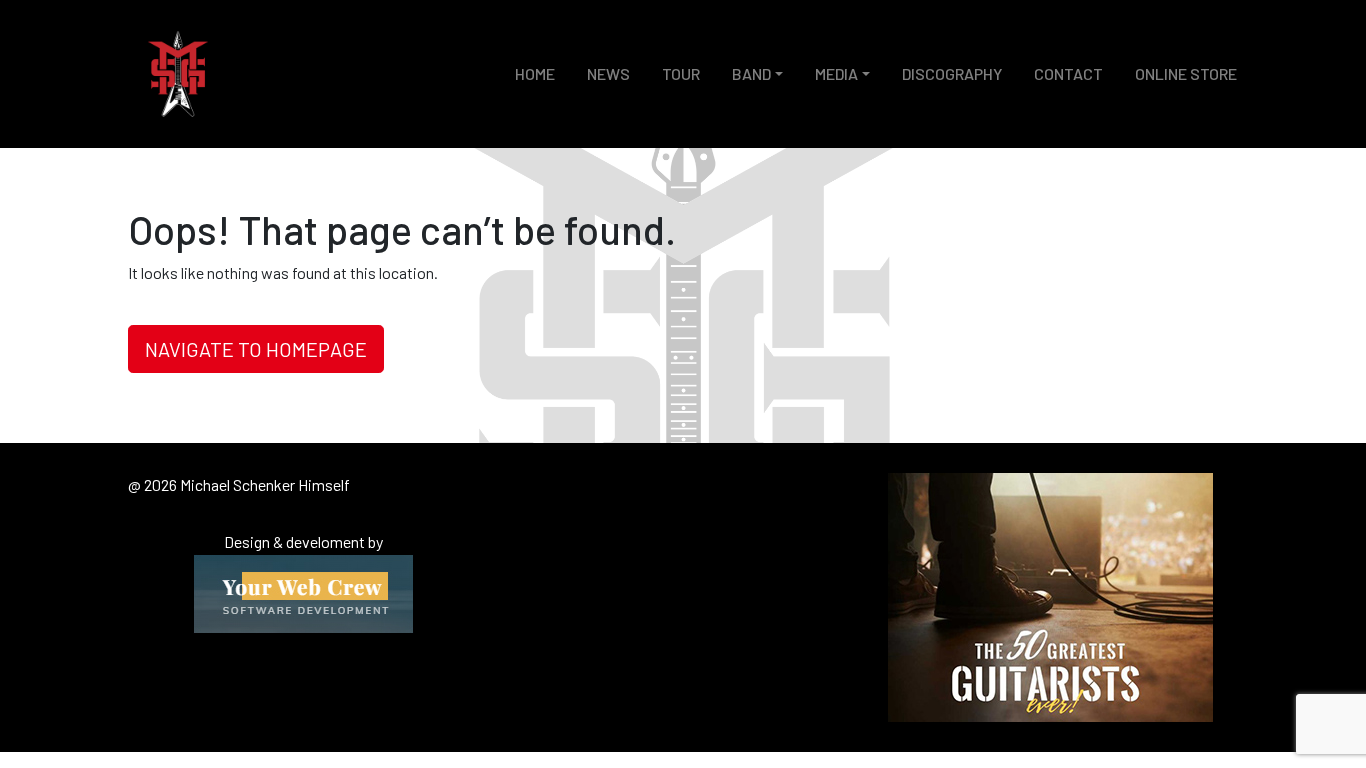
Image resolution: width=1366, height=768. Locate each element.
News (608, 73)
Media (836, 73)
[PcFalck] (303, 591)
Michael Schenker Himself (178, 74)
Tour (681, 73)
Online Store (1186, 73)
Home (535, 73)
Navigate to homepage (256, 349)
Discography (952, 73)
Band (751, 73)
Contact (1068, 73)
